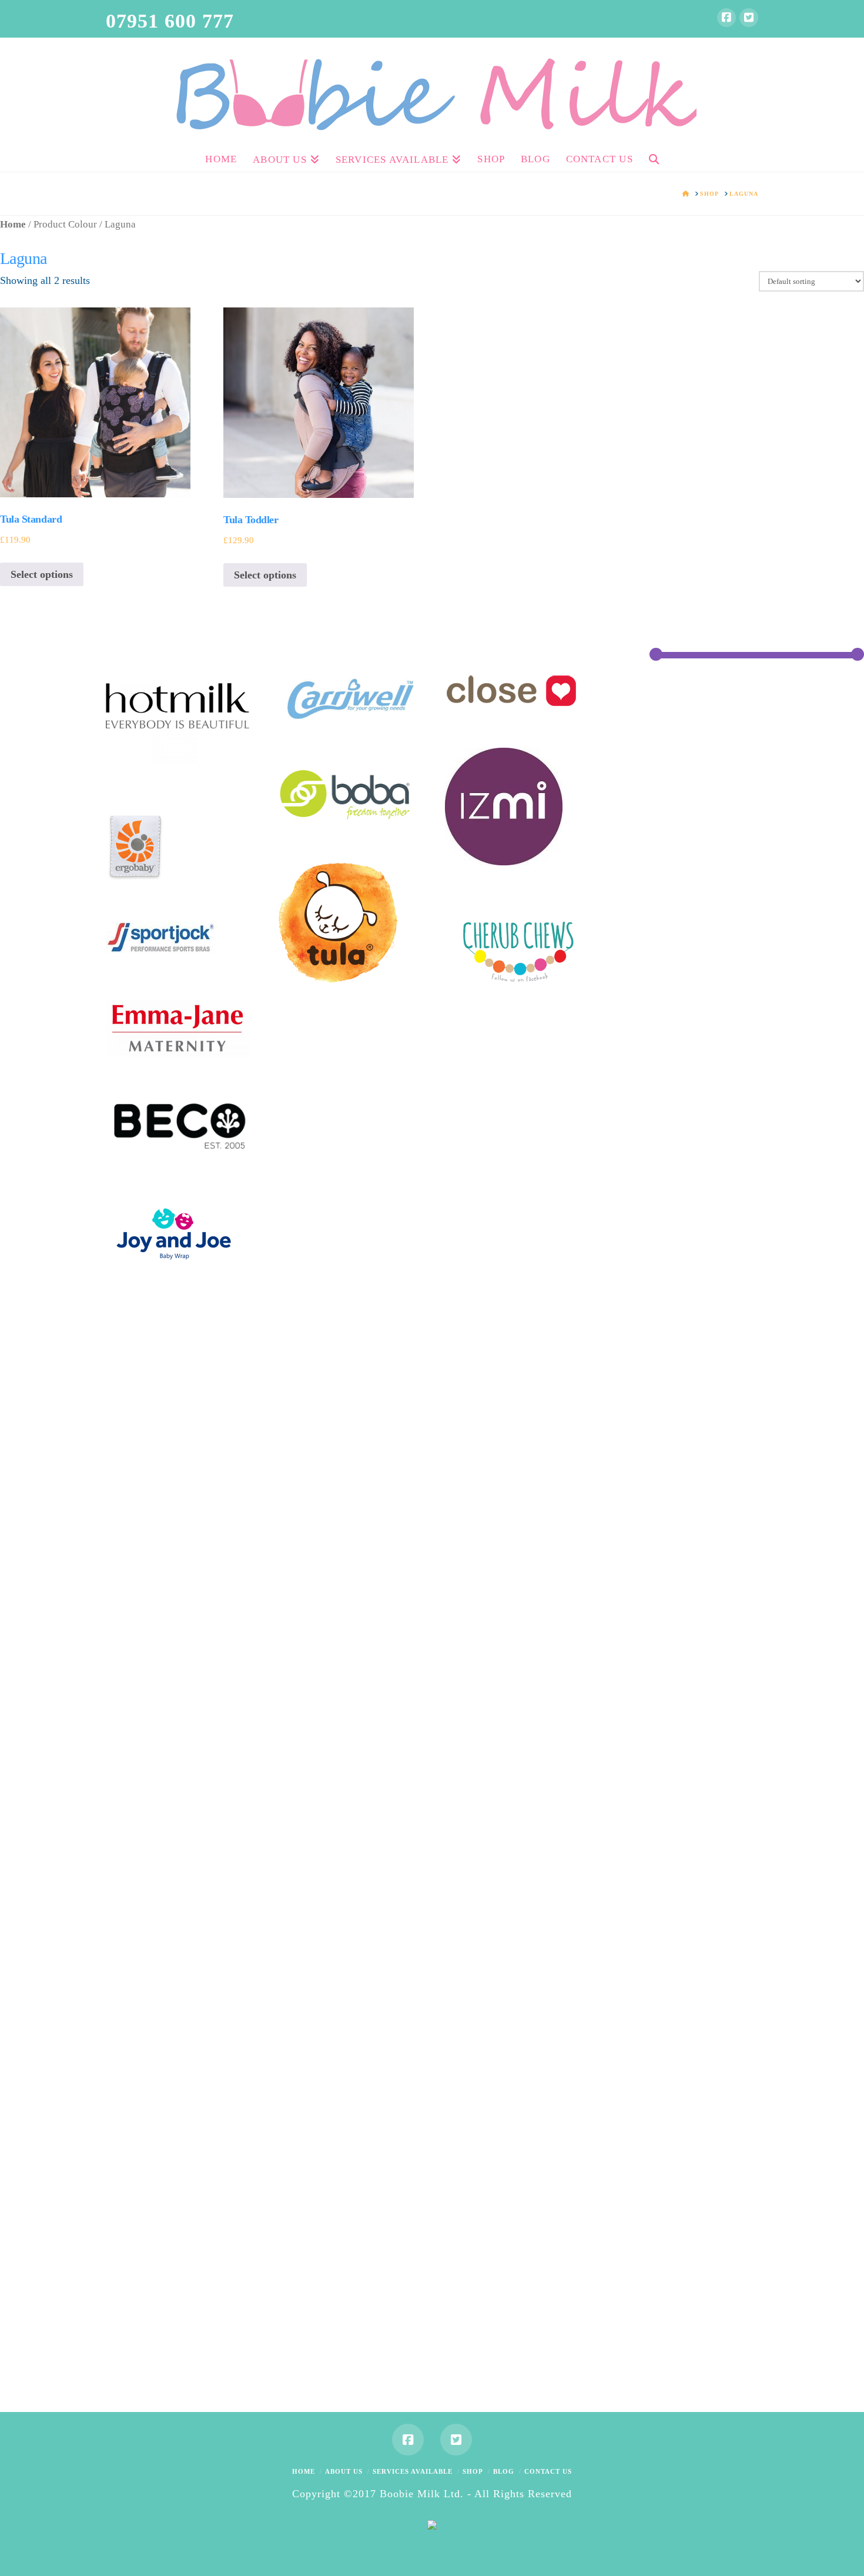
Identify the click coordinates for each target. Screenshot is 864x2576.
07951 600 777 (170, 21)
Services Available (413, 2471)
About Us (344, 2471)
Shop (473, 2471)
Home (13, 224)
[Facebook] (726, 18)
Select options (42, 574)
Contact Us (548, 2471)
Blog (504, 2471)
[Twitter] (749, 18)
